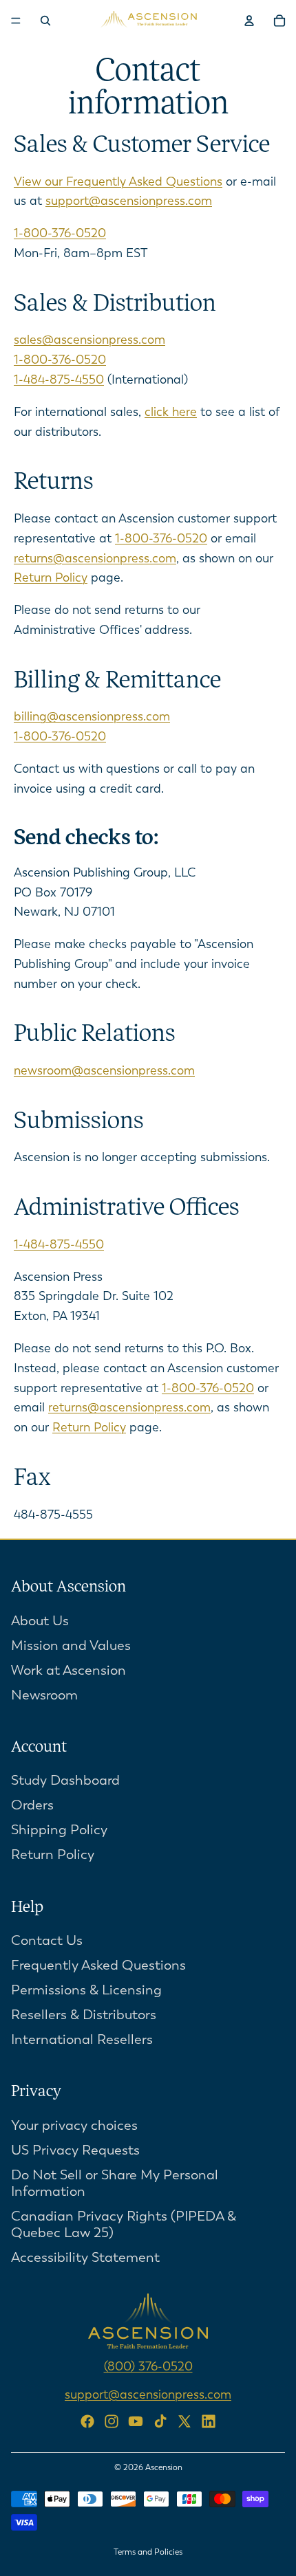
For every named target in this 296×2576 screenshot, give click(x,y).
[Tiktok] (160, 2421)
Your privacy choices (74, 2125)
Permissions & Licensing (86, 1990)
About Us (40, 1620)
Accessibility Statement (85, 2257)
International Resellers (82, 2039)
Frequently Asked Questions (98, 1965)
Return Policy (51, 577)
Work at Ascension (68, 1670)
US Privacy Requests (75, 2150)
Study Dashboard (65, 1780)
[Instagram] (112, 2421)
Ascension (164, 2467)
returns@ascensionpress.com (95, 558)
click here (171, 412)
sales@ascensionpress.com (89, 340)
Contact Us (47, 1940)
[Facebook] (87, 2421)
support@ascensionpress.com (129, 201)
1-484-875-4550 (59, 379)
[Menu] (16, 21)
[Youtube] (136, 2421)
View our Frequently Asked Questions (118, 181)
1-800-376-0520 (60, 233)
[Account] (249, 21)
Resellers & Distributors (84, 2015)
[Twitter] (184, 2421)
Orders (32, 1805)
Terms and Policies (148, 2552)
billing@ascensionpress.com (92, 716)
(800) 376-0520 (148, 2366)
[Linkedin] (209, 2421)
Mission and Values (71, 1645)
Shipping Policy (59, 1830)
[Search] (45, 21)
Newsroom (44, 1694)
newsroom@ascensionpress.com (104, 1070)
